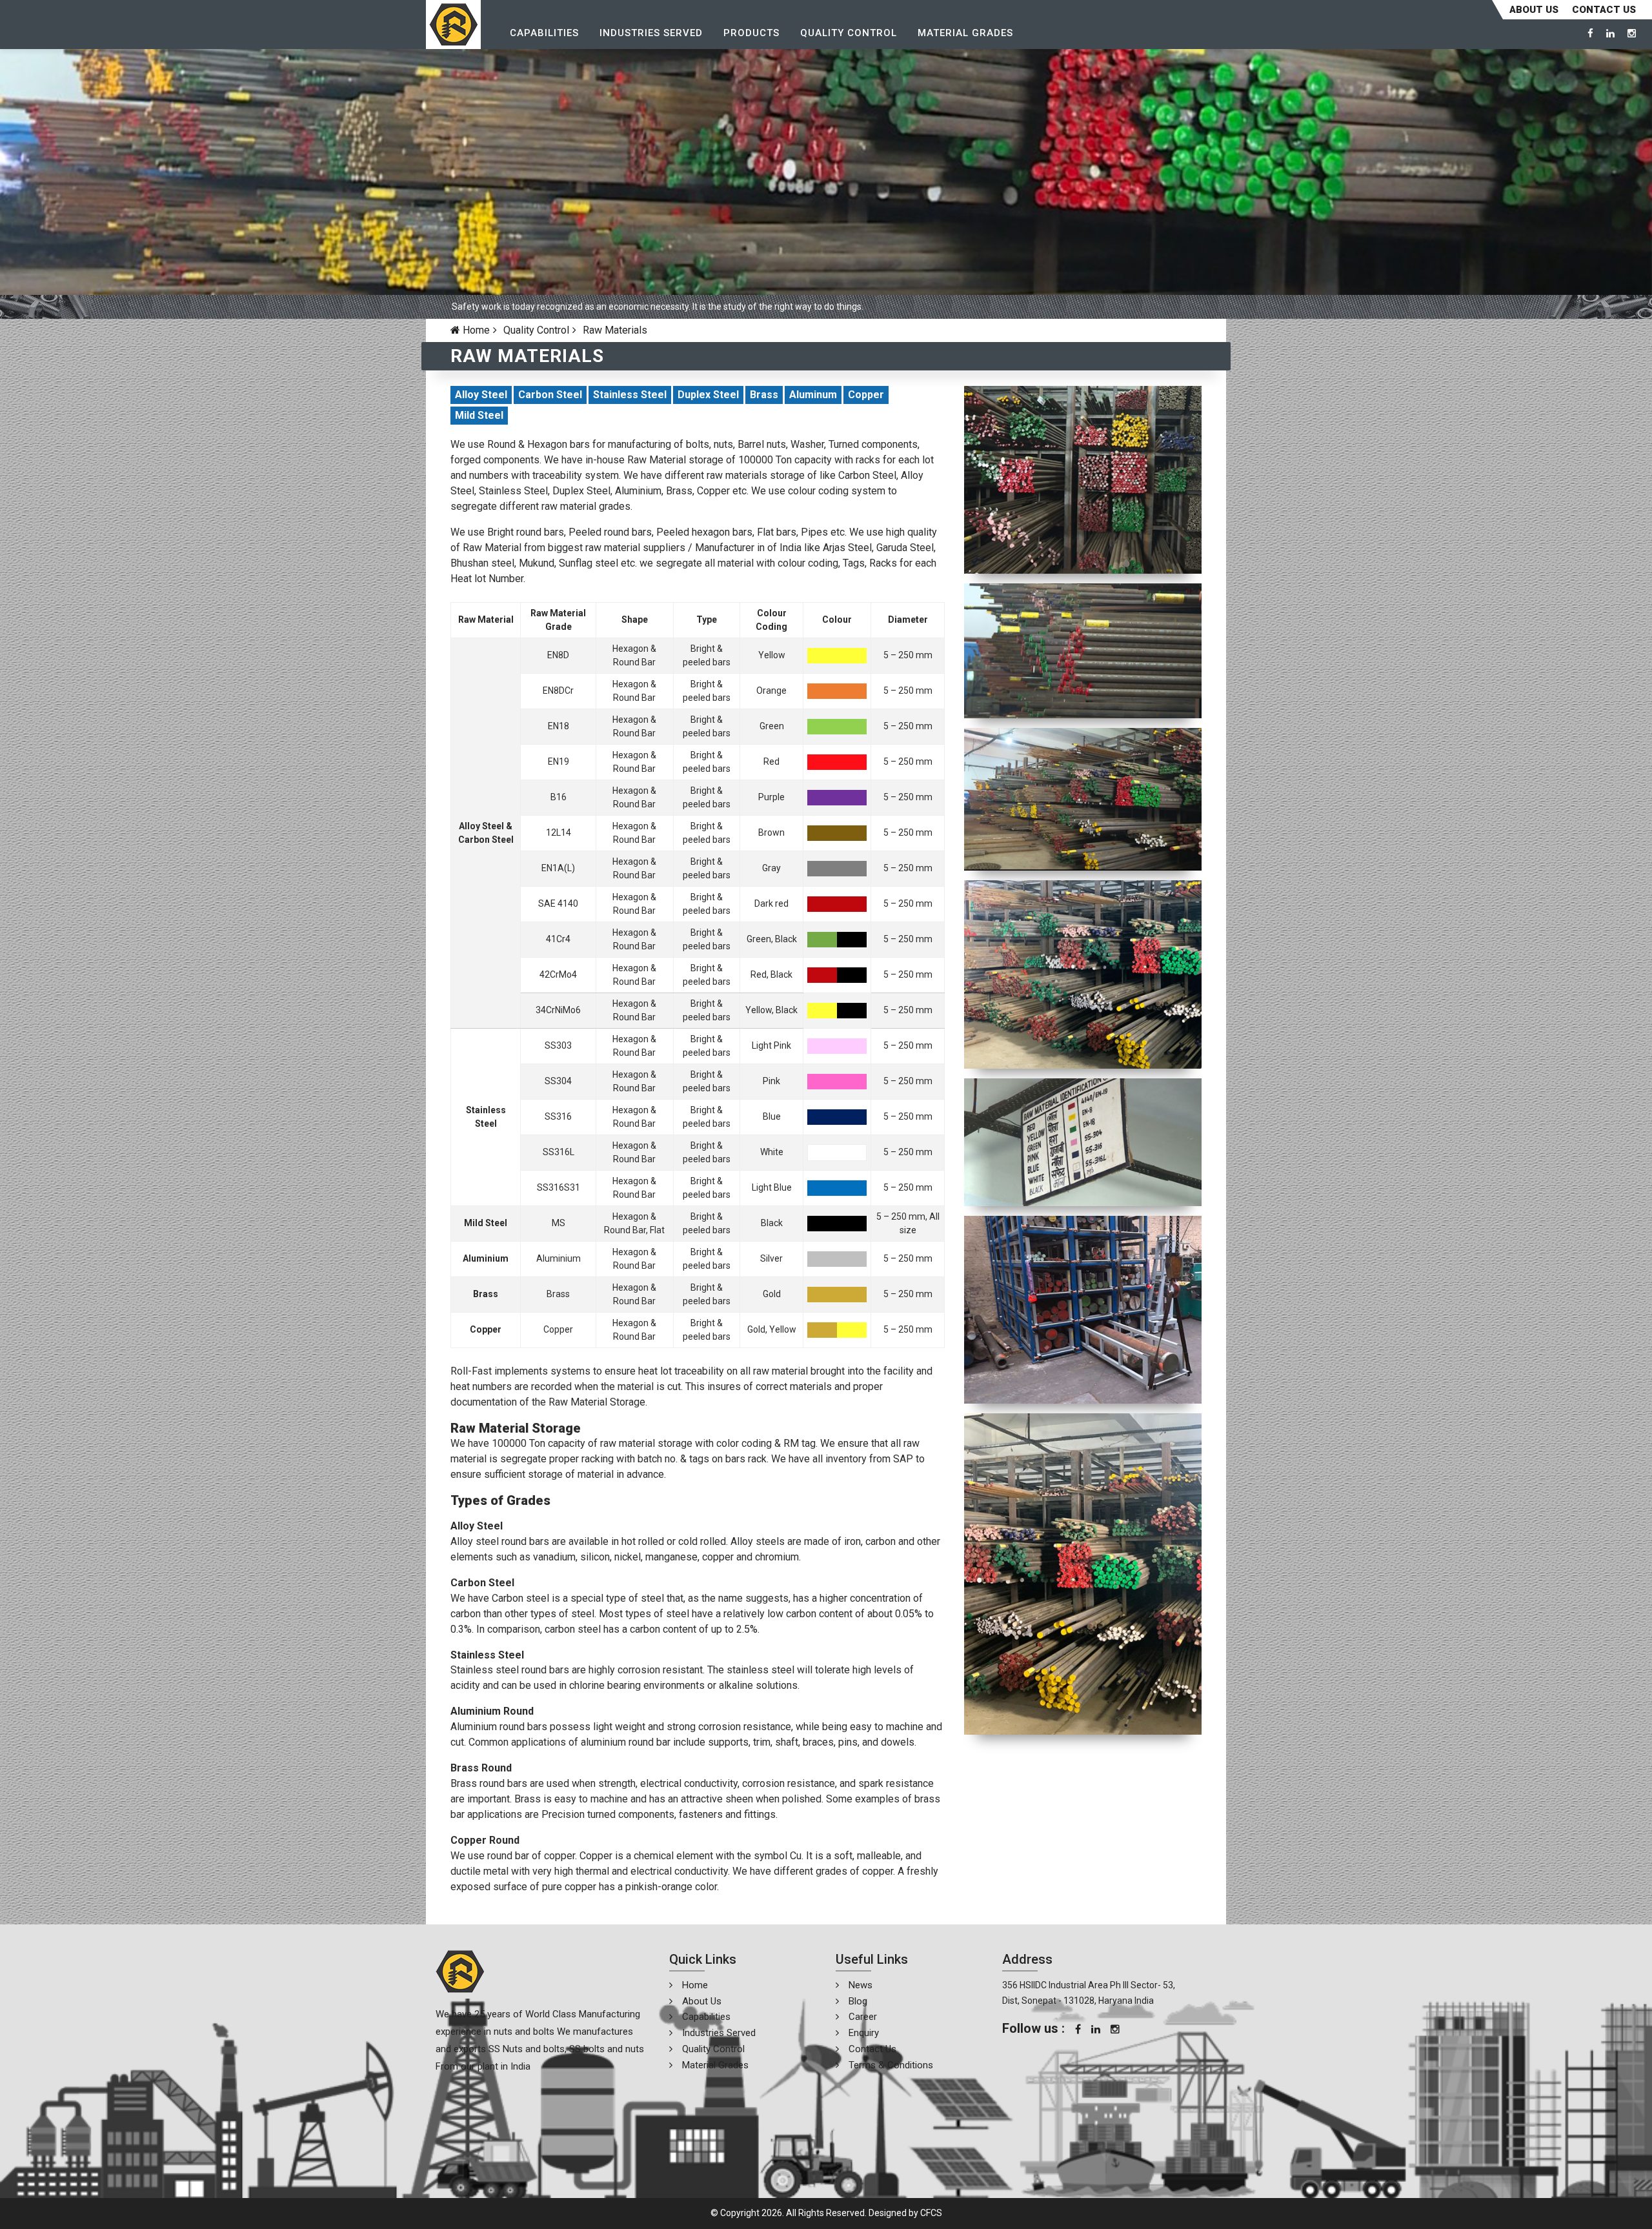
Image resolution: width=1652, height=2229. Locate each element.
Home (475, 330)
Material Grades (965, 33)
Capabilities (544, 33)
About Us (1534, 10)
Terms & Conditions (891, 2065)
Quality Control (849, 33)
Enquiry (864, 2033)
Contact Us (872, 2049)
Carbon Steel (550, 395)
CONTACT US (1604, 10)
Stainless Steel (630, 395)
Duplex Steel (708, 395)
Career (863, 2017)
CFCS (931, 2213)
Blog (858, 2001)
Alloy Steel (481, 395)
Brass (764, 395)
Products (751, 33)
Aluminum (813, 395)
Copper (866, 395)
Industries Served (651, 33)
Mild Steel (479, 415)
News (861, 1985)
